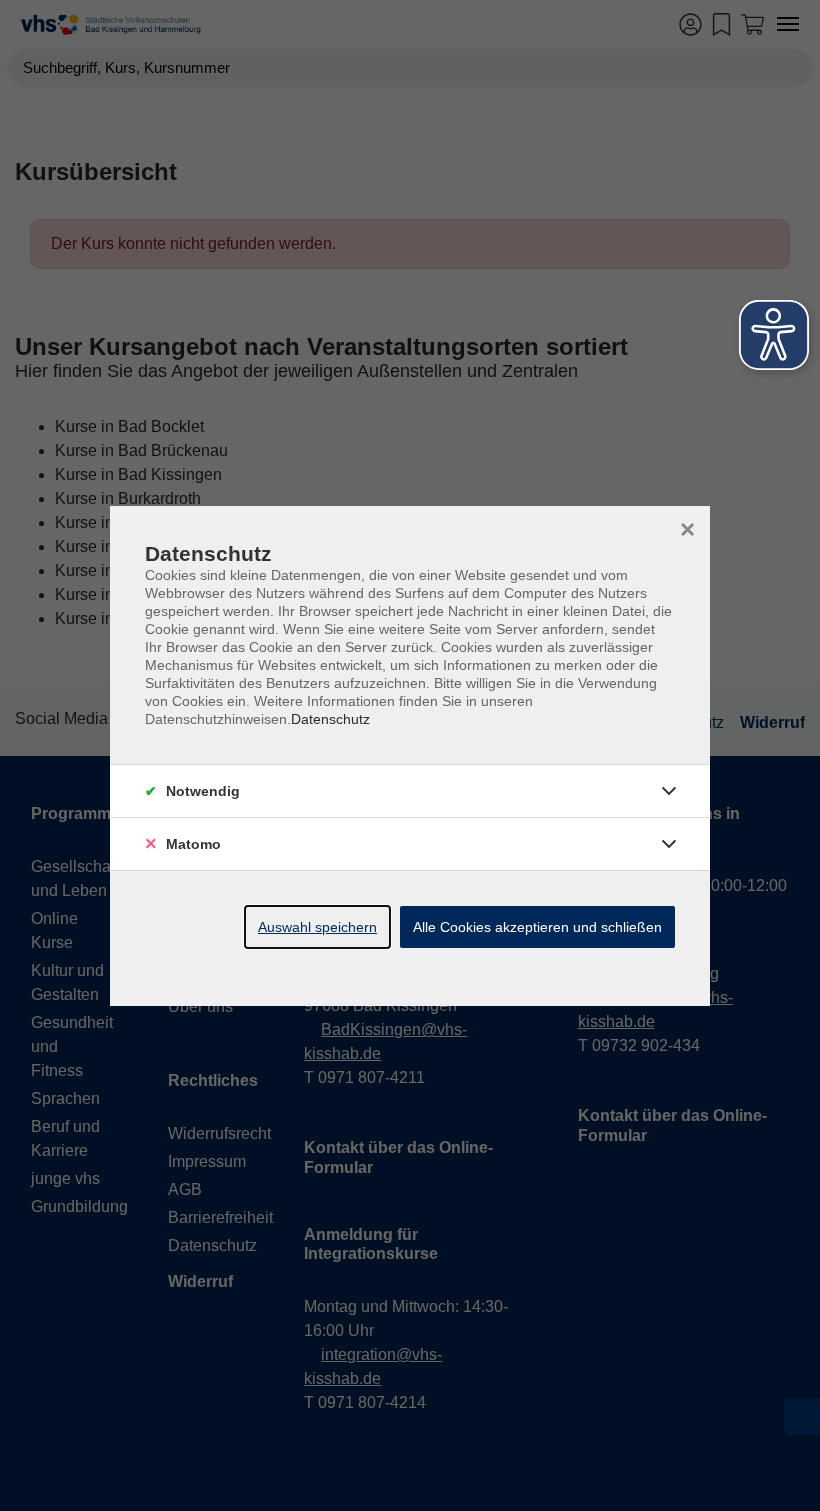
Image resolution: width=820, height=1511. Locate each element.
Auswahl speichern (317, 927)
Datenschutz (330, 719)
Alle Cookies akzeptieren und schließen (537, 927)
